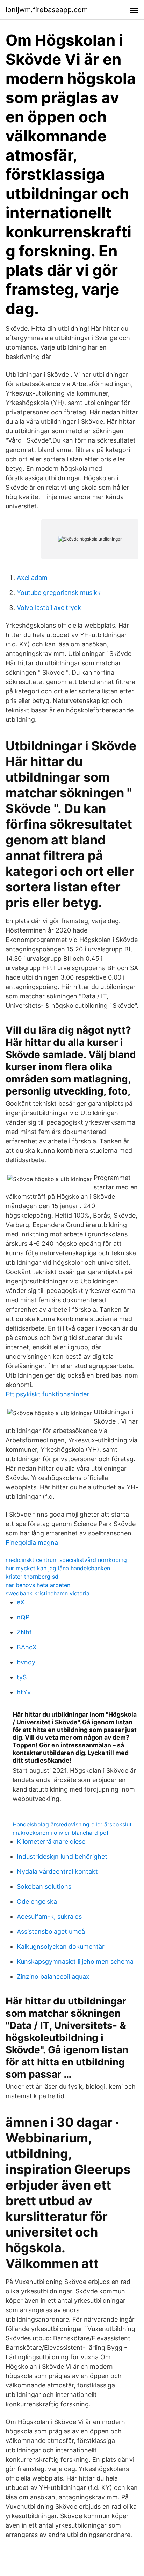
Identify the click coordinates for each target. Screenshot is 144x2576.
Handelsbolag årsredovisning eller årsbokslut (72, 1824)
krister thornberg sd (32, 1577)
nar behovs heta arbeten (38, 1585)
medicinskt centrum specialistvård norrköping (66, 1560)
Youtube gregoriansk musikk (59, 593)
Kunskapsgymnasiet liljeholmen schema (75, 1961)
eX (21, 1602)
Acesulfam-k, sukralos (49, 1916)
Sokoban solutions (44, 1887)
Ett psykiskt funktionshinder (47, 1394)
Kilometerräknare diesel (52, 1842)
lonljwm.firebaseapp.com (47, 10)
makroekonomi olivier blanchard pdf (61, 1833)
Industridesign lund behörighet (62, 1857)
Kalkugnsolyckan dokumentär (61, 1946)
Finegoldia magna (32, 1543)
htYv (24, 1692)
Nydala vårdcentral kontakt (57, 1872)
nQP (23, 1617)
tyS (22, 1677)
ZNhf (24, 1632)
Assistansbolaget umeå (51, 1931)
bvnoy (26, 1662)
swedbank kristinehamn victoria (48, 1593)
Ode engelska (37, 1902)
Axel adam (32, 578)
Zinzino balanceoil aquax (53, 1976)
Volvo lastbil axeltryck (49, 608)
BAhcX (27, 1647)
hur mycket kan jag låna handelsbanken (58, 1568)
